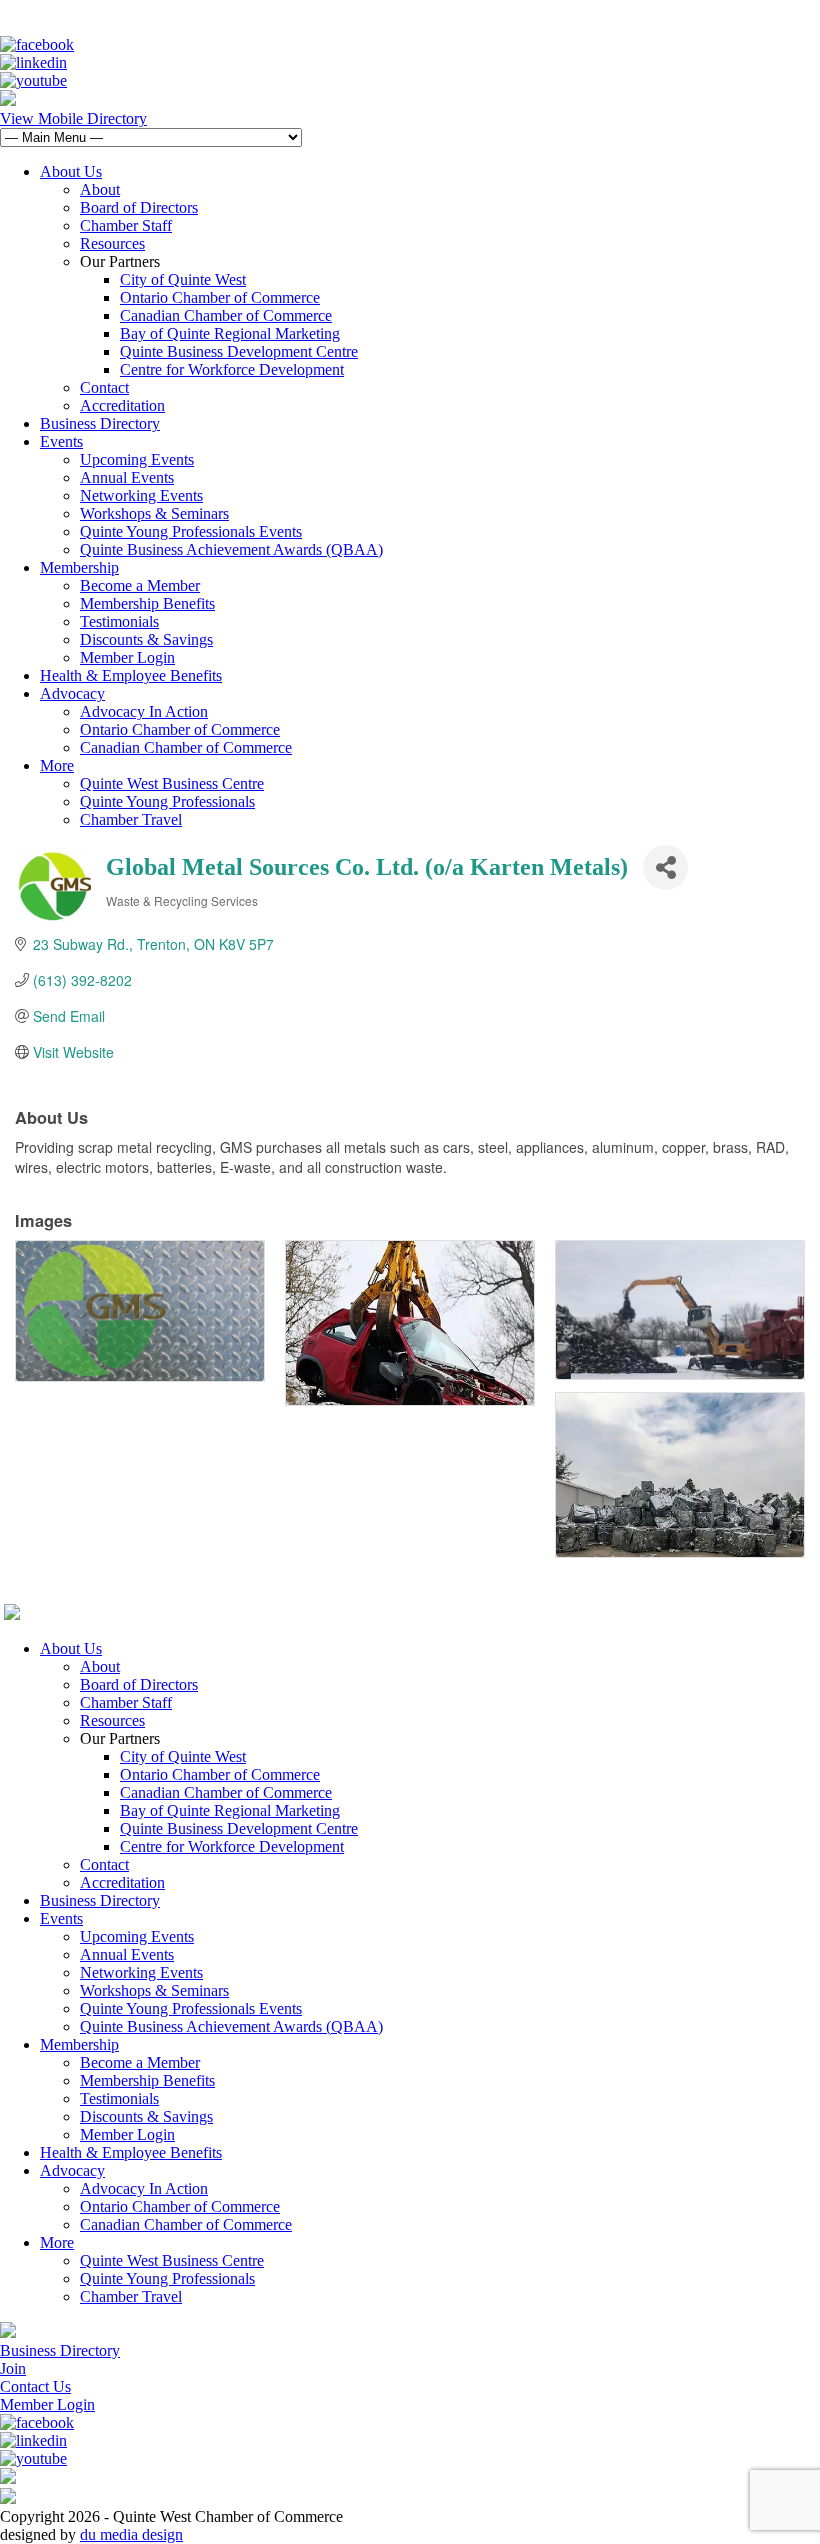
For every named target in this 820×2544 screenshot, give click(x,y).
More (57, 765)
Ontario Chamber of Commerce (220, 297)
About (100, 189)
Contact (104, 387)
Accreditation (122, 405)
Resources (112, 243)
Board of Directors (139, 207)
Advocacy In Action (144, 711)
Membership (79, 567)
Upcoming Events (137, 459)
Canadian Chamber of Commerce (226, 315)
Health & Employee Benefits (131, 675)
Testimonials (119, 621)
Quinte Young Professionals (167, 801)
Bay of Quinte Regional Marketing (230, 333)
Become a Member (140, 585)
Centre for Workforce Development (232, 369)
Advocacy (72, 693)
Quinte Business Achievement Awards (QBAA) (231, 549)
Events (61, 441)
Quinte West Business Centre (172, 783)
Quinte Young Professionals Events (191, 531)
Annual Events (127, 477)
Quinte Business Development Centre (239, 351)
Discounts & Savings (146, 639)
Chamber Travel (131, 819)
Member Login (127, 657)
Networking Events (141, 495)
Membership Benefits (147, 603)
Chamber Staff (126, 225)
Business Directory (100, 423)
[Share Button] (665, 867)
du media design (131, 2534)
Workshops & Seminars (154, 513)
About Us (71, 171)
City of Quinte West (183, 279)
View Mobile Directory (73, 118)
